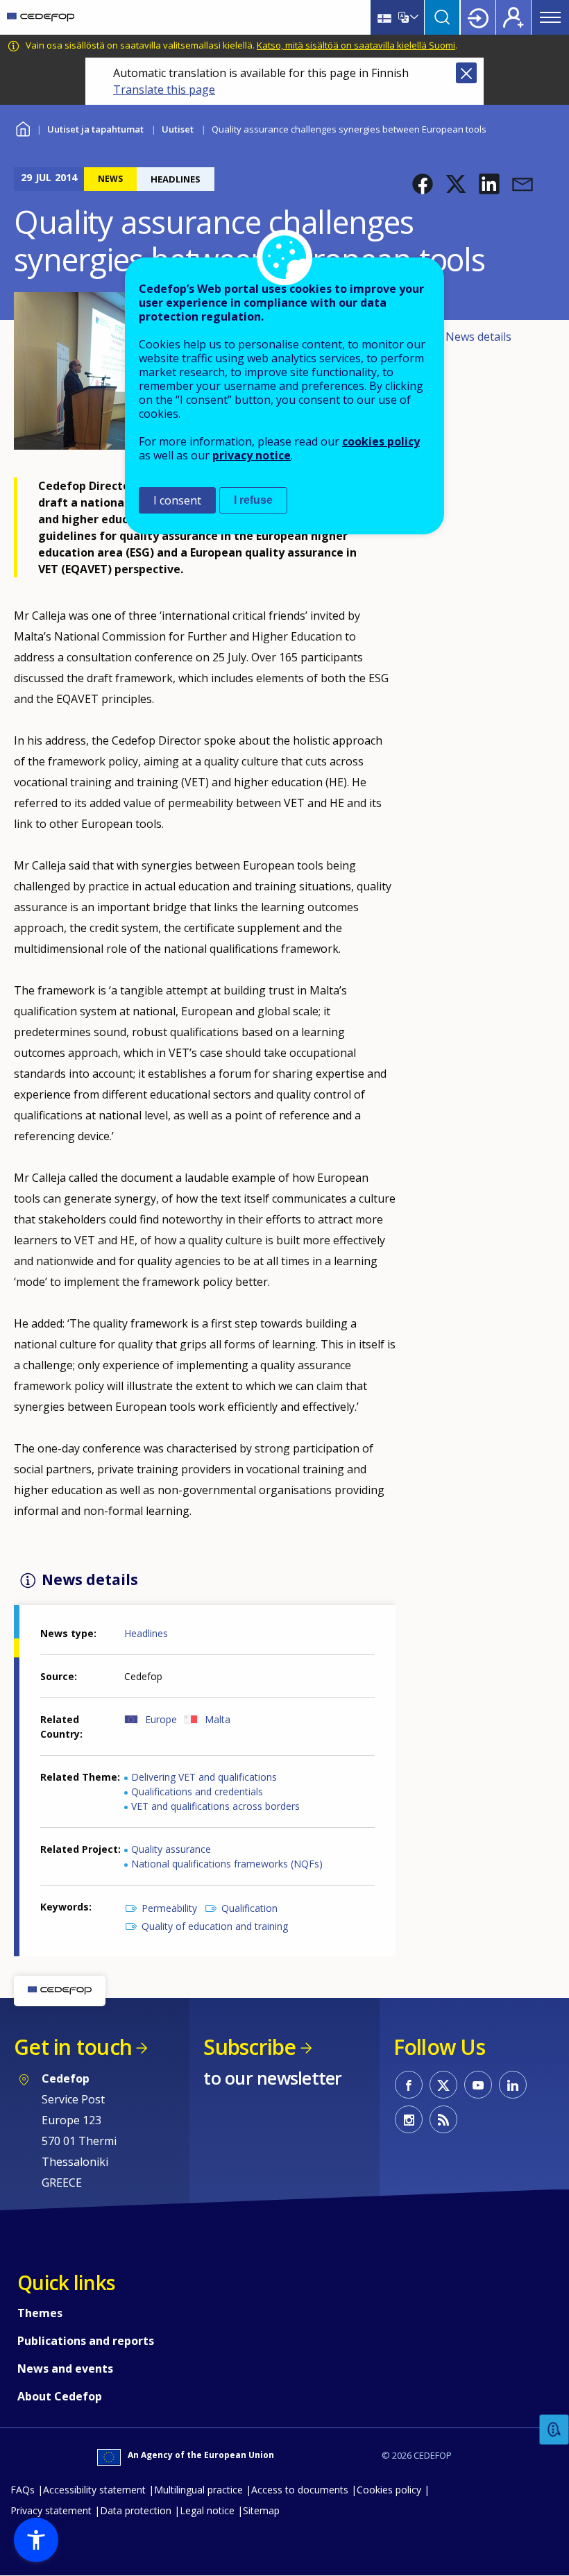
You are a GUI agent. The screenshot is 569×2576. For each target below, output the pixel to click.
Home (23, 127)
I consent (177, 500)
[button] (423, 184)
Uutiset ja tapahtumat (95, 129)
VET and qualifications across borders (215, 1806)
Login (478, 17)
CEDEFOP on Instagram (409, 2119)
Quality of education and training (215, 1926)
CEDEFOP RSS (443, 2119)
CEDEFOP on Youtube (478, 2085)
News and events (65, 2369)
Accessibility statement (94, 2490)
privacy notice (252, 455)
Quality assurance (171, 1849)
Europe (161, 1719)
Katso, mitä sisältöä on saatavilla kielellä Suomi (356, 45)
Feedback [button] (554, 2430)
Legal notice (207, 2510)
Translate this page (164, 90)
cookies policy (381, 441)
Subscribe (249, 2047)
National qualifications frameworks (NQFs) (227, 1864)
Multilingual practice (198, 2490)
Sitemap (261, 2510)
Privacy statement (51, 2510)
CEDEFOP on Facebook (409, 2085)
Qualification (249, 1908)
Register (513, 17)
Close (466, 73)
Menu (550, 17)
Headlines (146, 1633)
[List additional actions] (413, 17)
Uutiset (178, 129)
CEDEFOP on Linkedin (513, 2085)
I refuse (253, 500)
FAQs (23, 2490)
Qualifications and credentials (197, 1791)
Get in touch (73, 2047)
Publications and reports (86, 2341)
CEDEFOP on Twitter (443, 2085)
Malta (218, 1719)
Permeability (169, 1908)
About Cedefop (60, 2396)
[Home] (41, 17)
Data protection (136, 2510)
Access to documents (300, 2490)
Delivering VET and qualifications (204, 1777)
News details (478, 337)
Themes (40, 2313)
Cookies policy (389, 2490)
